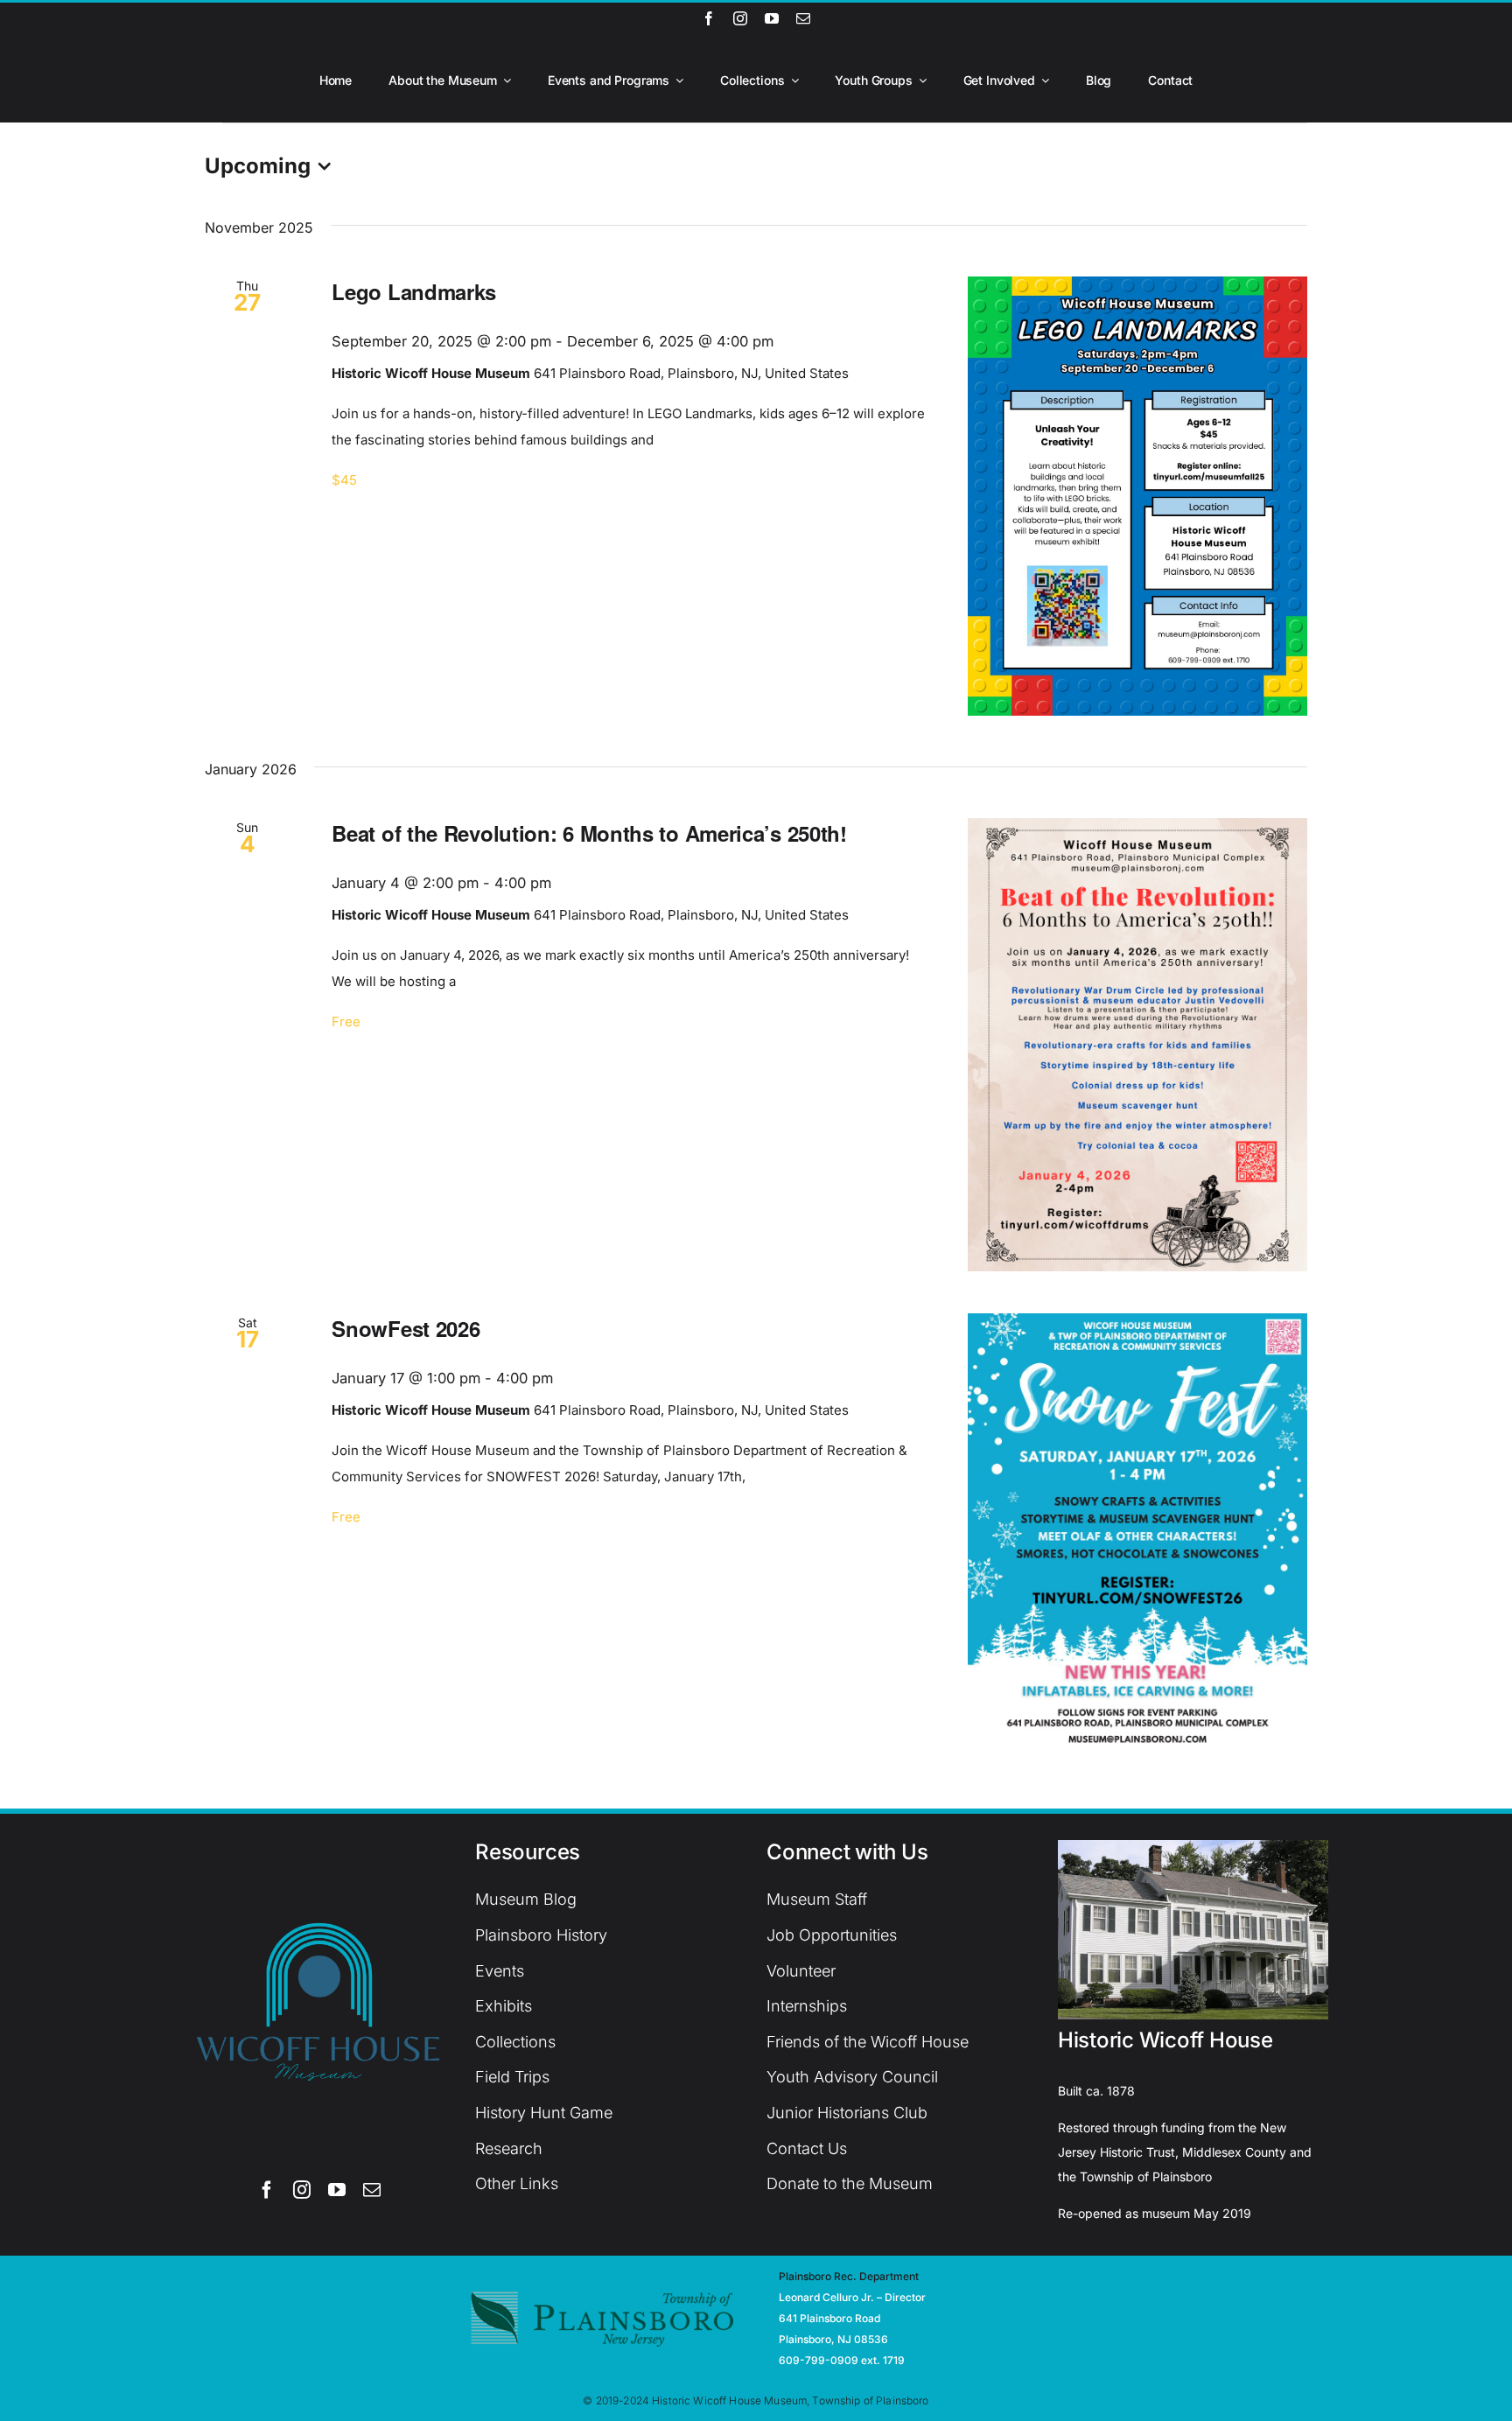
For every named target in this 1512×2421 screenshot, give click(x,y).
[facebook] (709, 18)
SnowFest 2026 (406, 1328)
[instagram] (740, 18)
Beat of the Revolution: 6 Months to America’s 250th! (589, 833)
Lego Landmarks (414, 291)
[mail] (803, 18)
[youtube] (772, 18)
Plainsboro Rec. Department (849, 2276)
